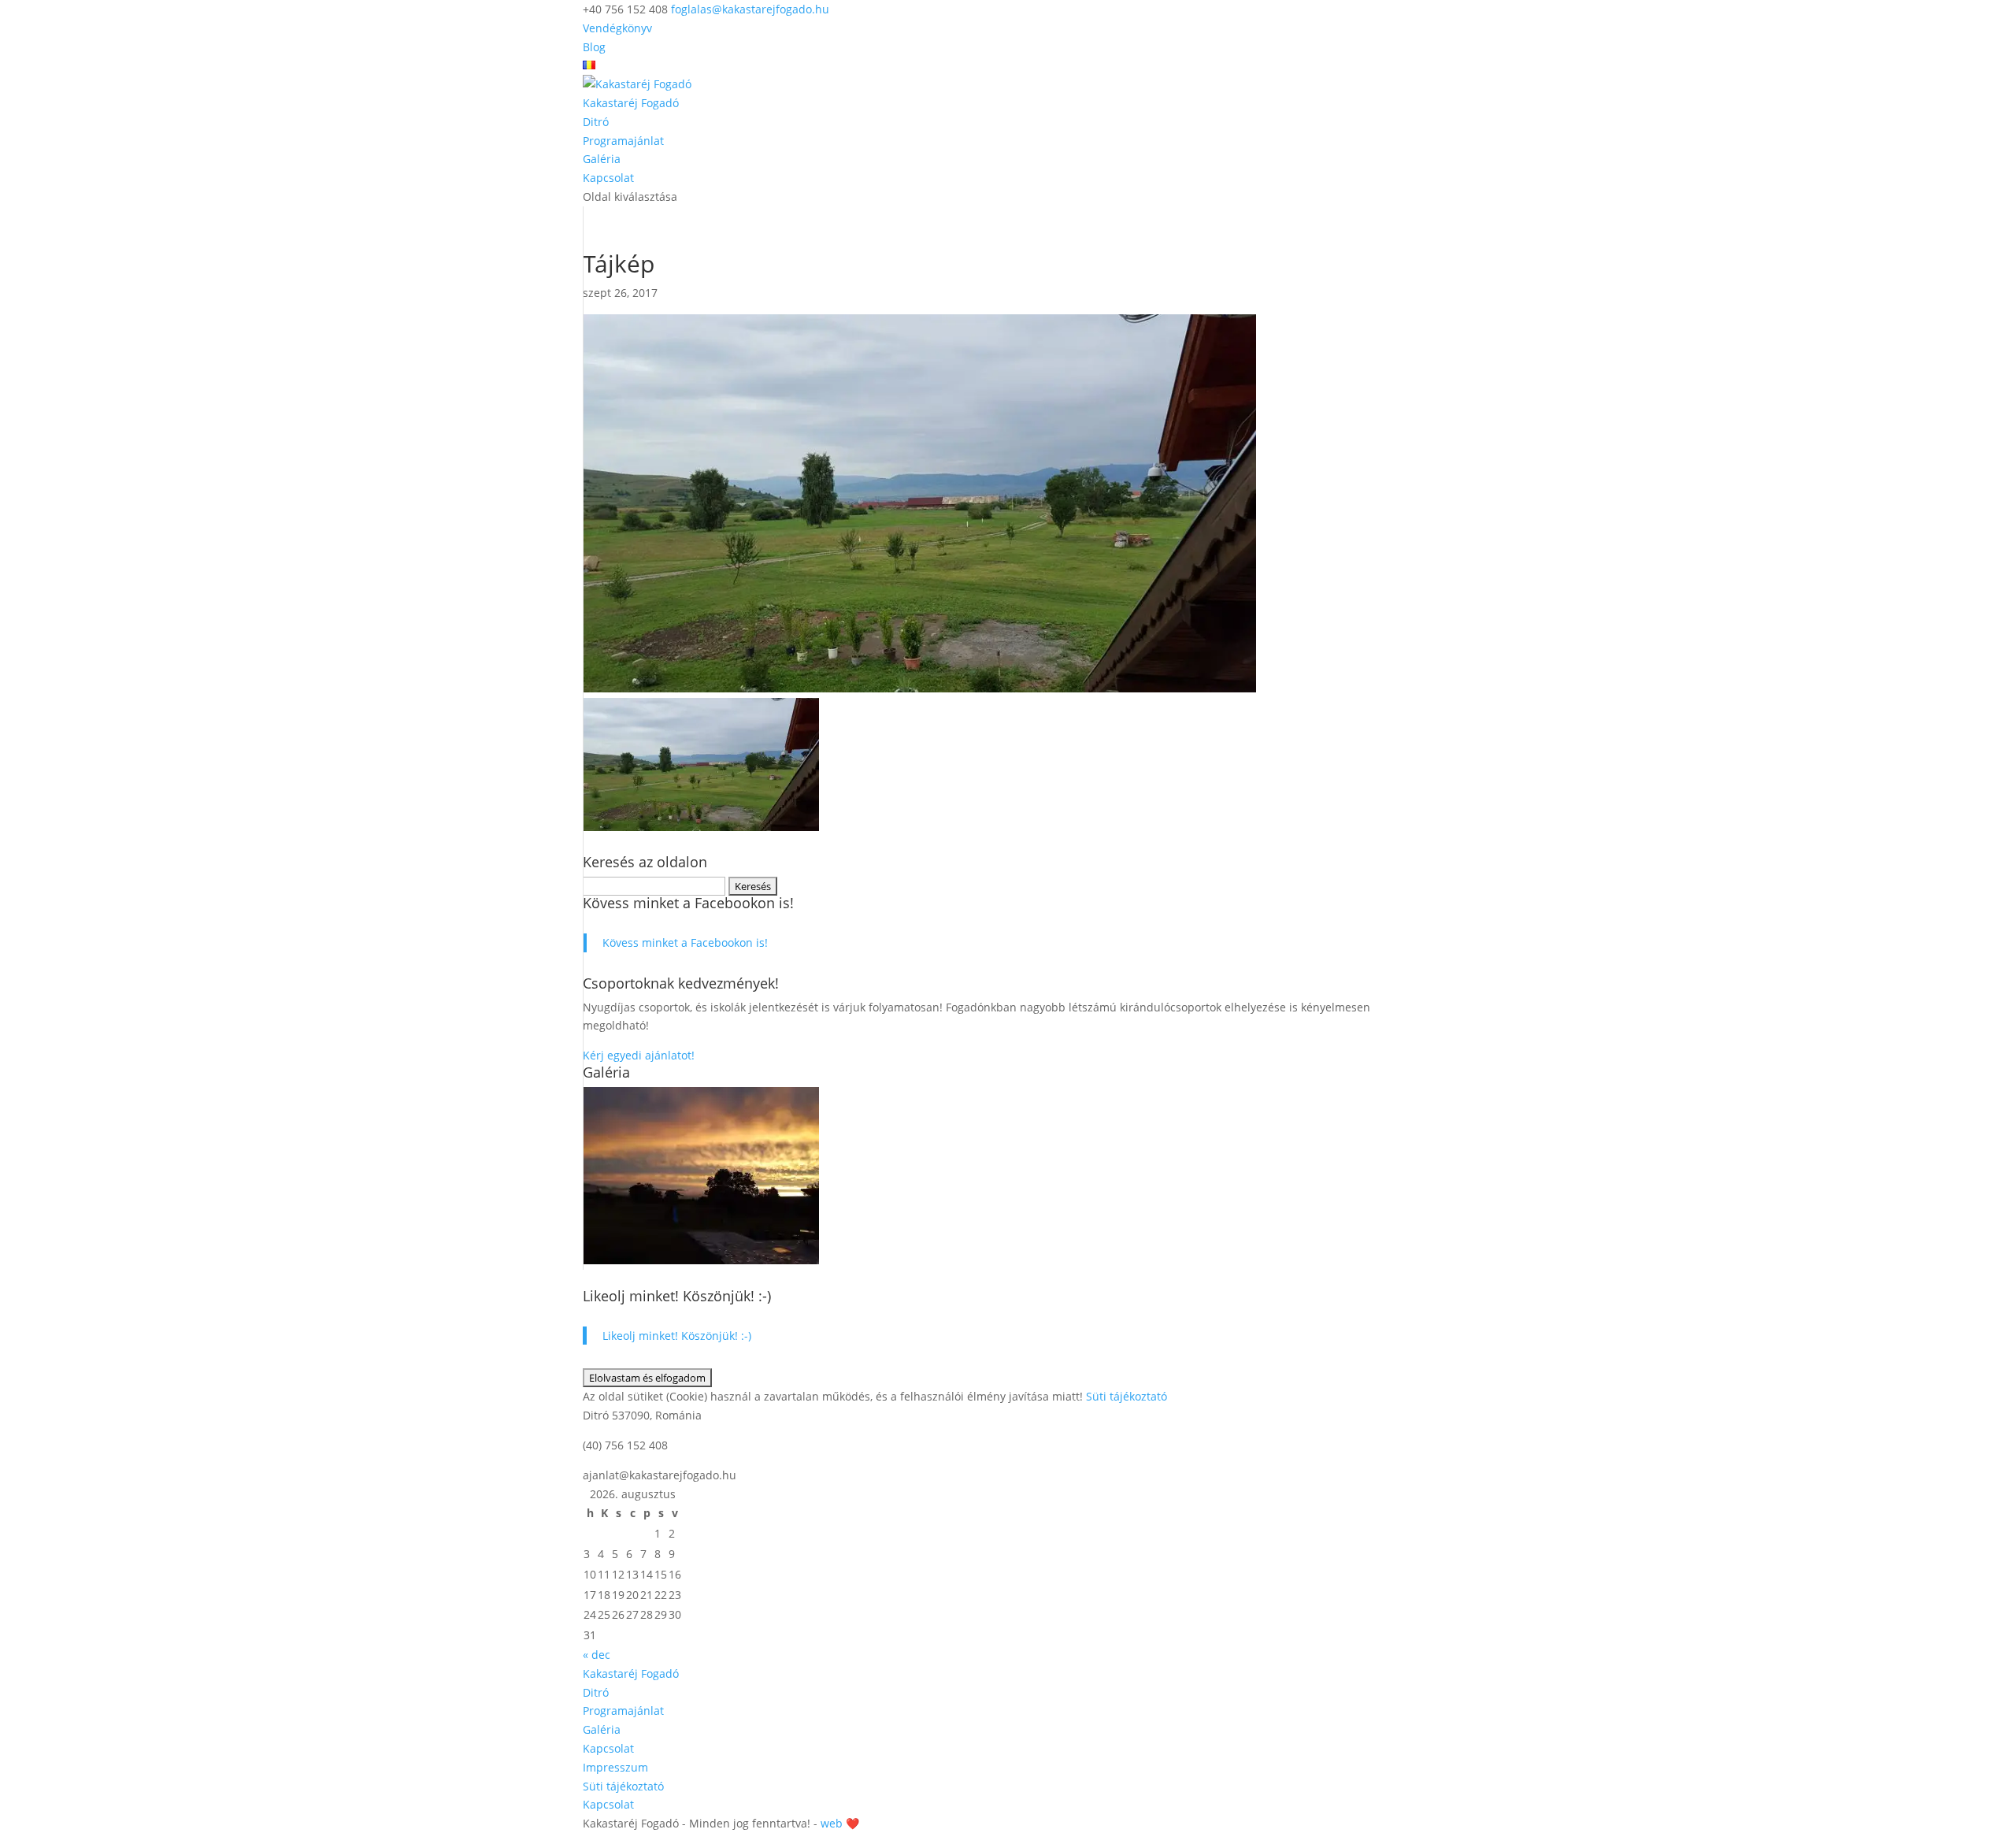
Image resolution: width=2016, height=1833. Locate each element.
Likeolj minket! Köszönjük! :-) (677, 1296)
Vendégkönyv (617, 28)
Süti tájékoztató (1127, 1396)
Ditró (596, 122)
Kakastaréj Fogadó (631, 103)
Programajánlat (623, 141)
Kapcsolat (608, 178)
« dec (597, 1655)
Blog (594, 47)
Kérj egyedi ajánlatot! (640, 1055)
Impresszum (615, 1767)
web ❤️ (840, 1823)
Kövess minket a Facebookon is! (688, 903)
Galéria (602, 159)
